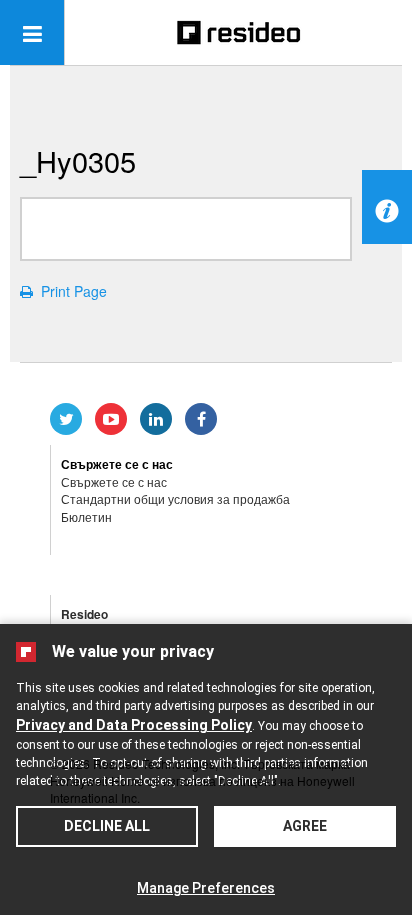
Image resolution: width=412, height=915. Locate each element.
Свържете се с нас (114, 481)
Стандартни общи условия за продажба (175, 498)
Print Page (70, 291)
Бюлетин (86, 516)
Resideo (84, 614)
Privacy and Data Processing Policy (134, 725)
